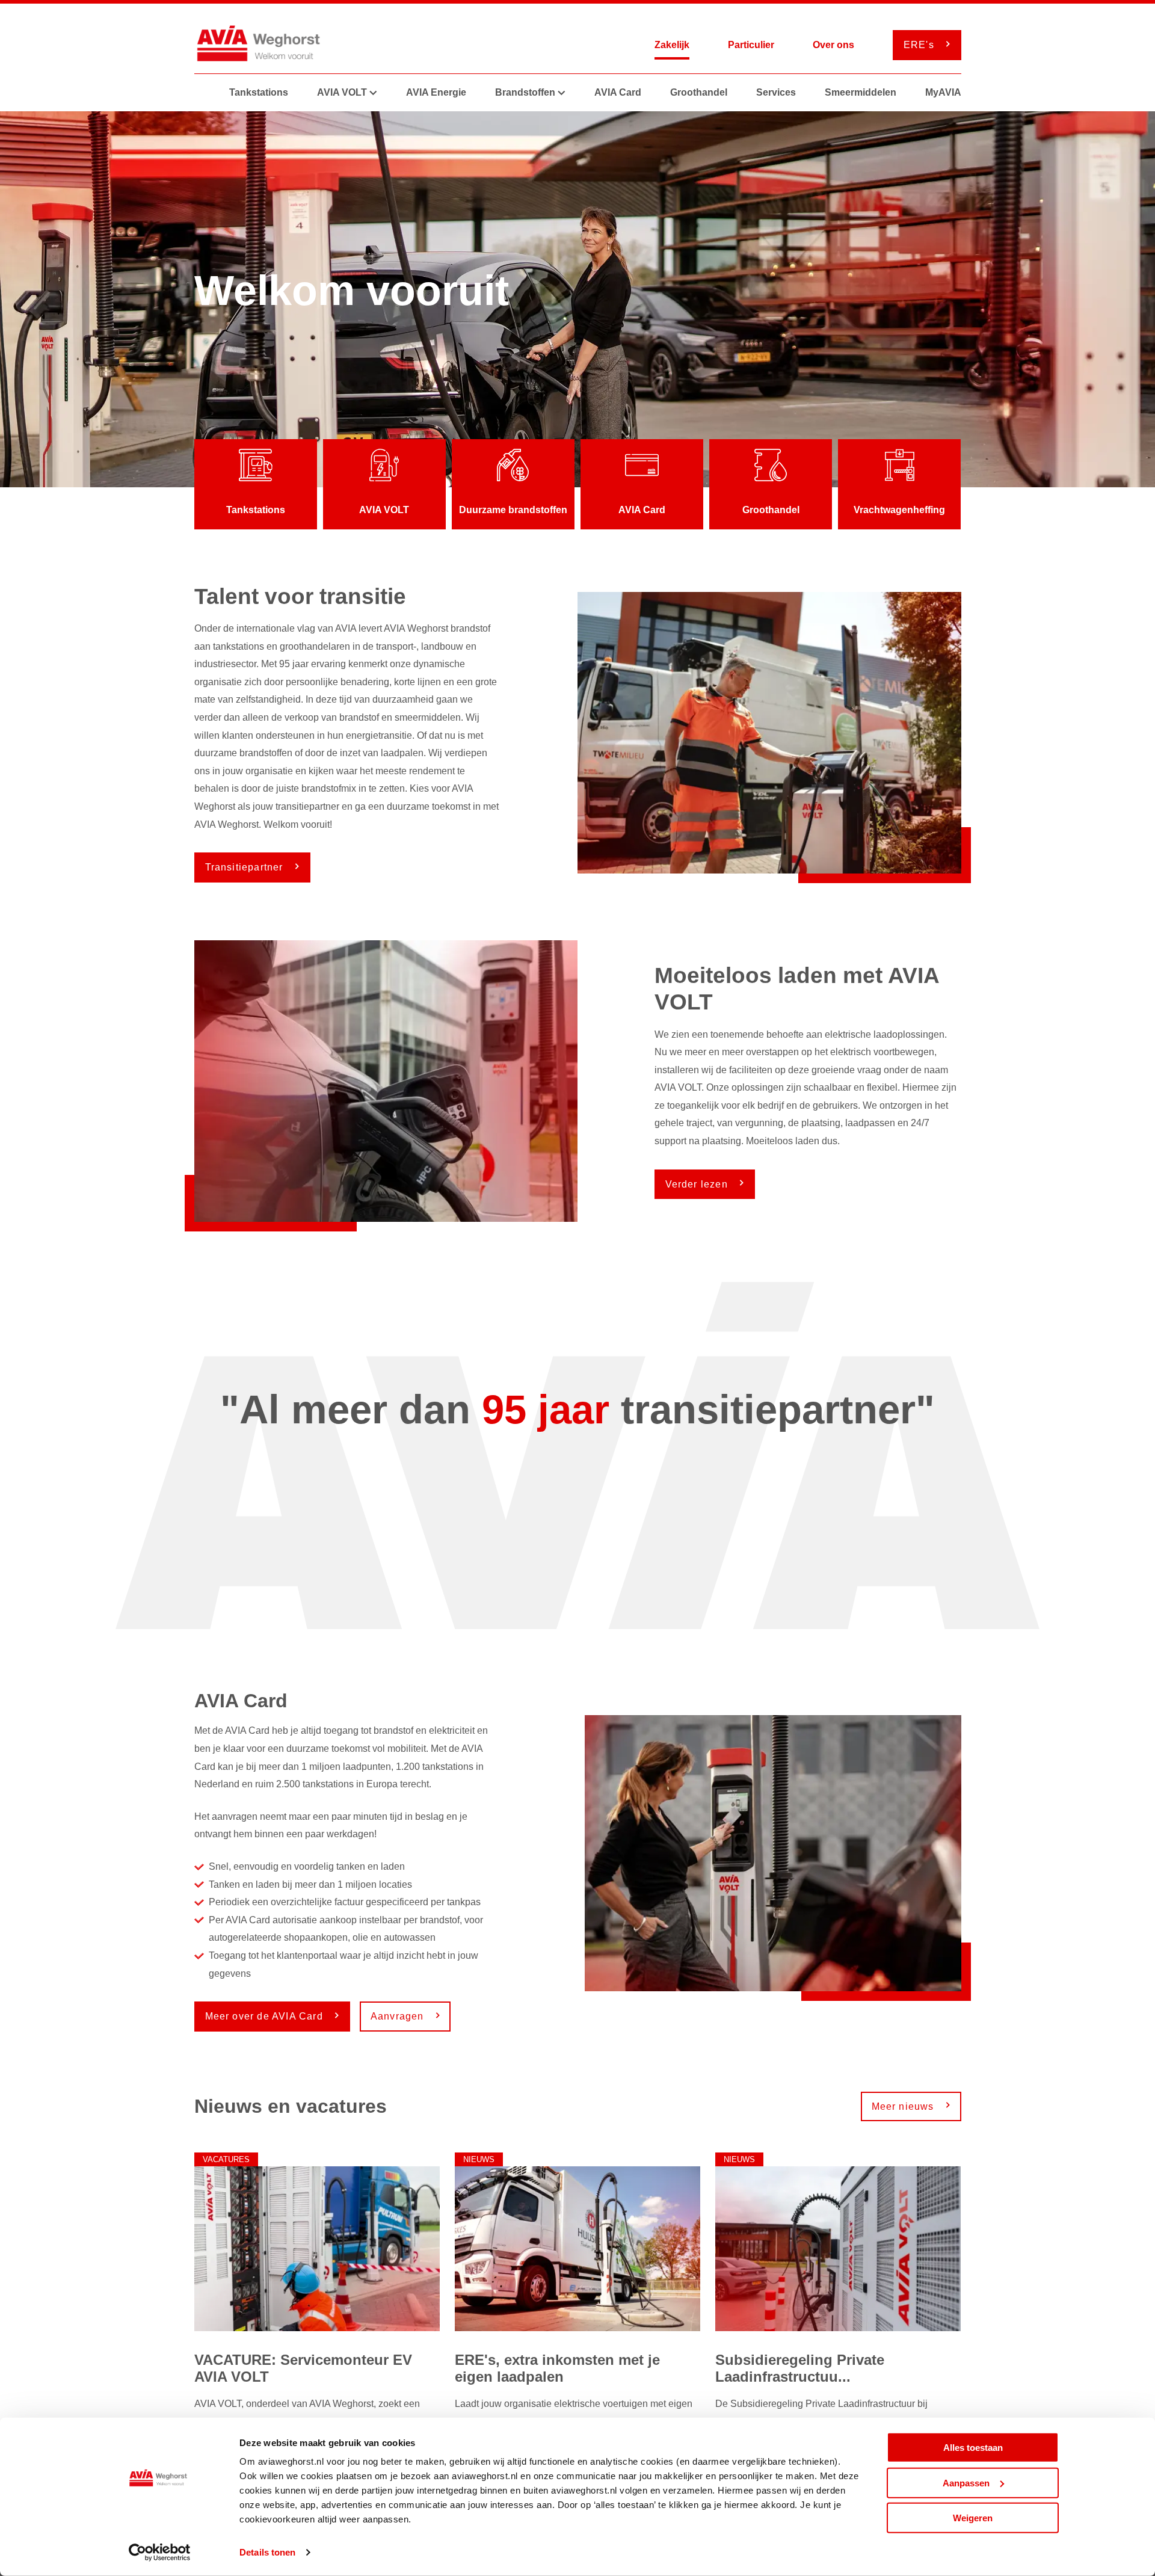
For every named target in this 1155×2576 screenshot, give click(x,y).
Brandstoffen (525, 92)
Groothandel (699, 92)
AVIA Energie (436, 92)
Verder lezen (698, 1184)
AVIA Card (618, 92)
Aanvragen (399, 2016)
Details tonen (267, 2552)
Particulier (751, 45)
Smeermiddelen (861, 92)
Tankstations (259, 92)
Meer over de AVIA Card (266, 2016)
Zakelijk (672, 45)
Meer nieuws (904, 2106)
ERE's (920, 45)
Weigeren (973, 2518)
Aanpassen (966, 2482)
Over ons (833, 45)
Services (776, 92)
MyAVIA (943, 92)
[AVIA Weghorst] (262, 45)
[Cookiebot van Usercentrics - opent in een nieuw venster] (160, 2553)
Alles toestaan (973, 2448)
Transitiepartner (246, 867)
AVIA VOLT (342, 92)
